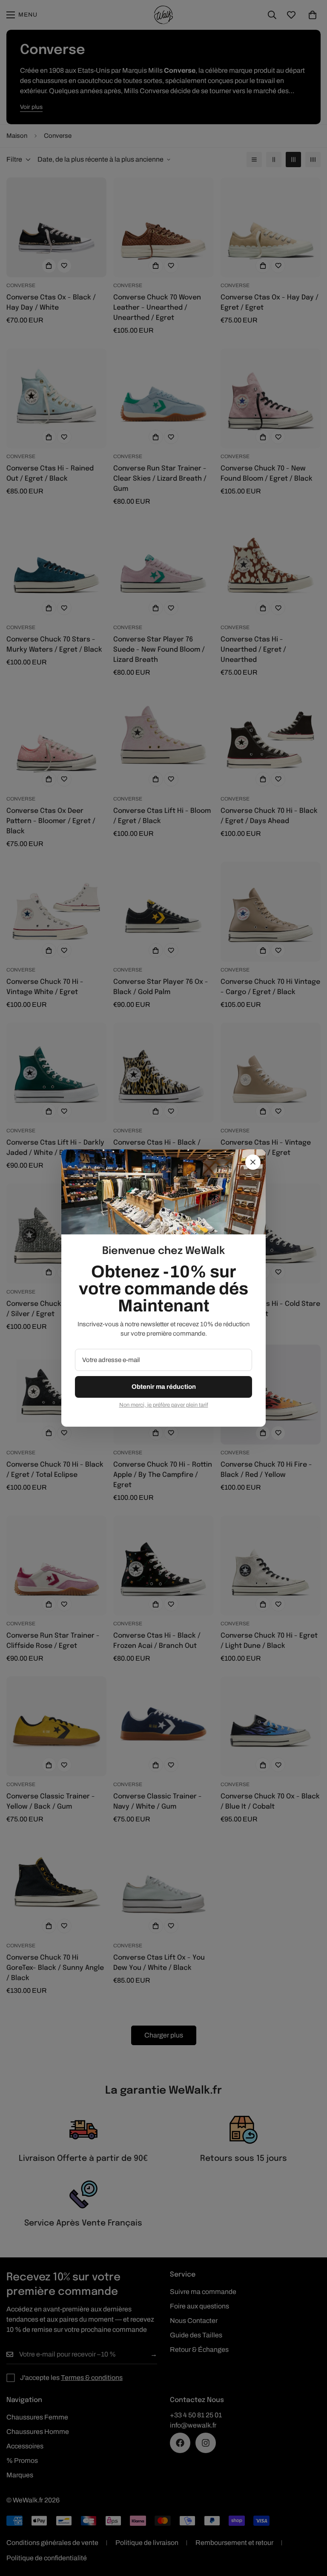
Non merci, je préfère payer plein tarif (164, 1405)
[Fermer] (253, 1162)
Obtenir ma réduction (164, 1387)
